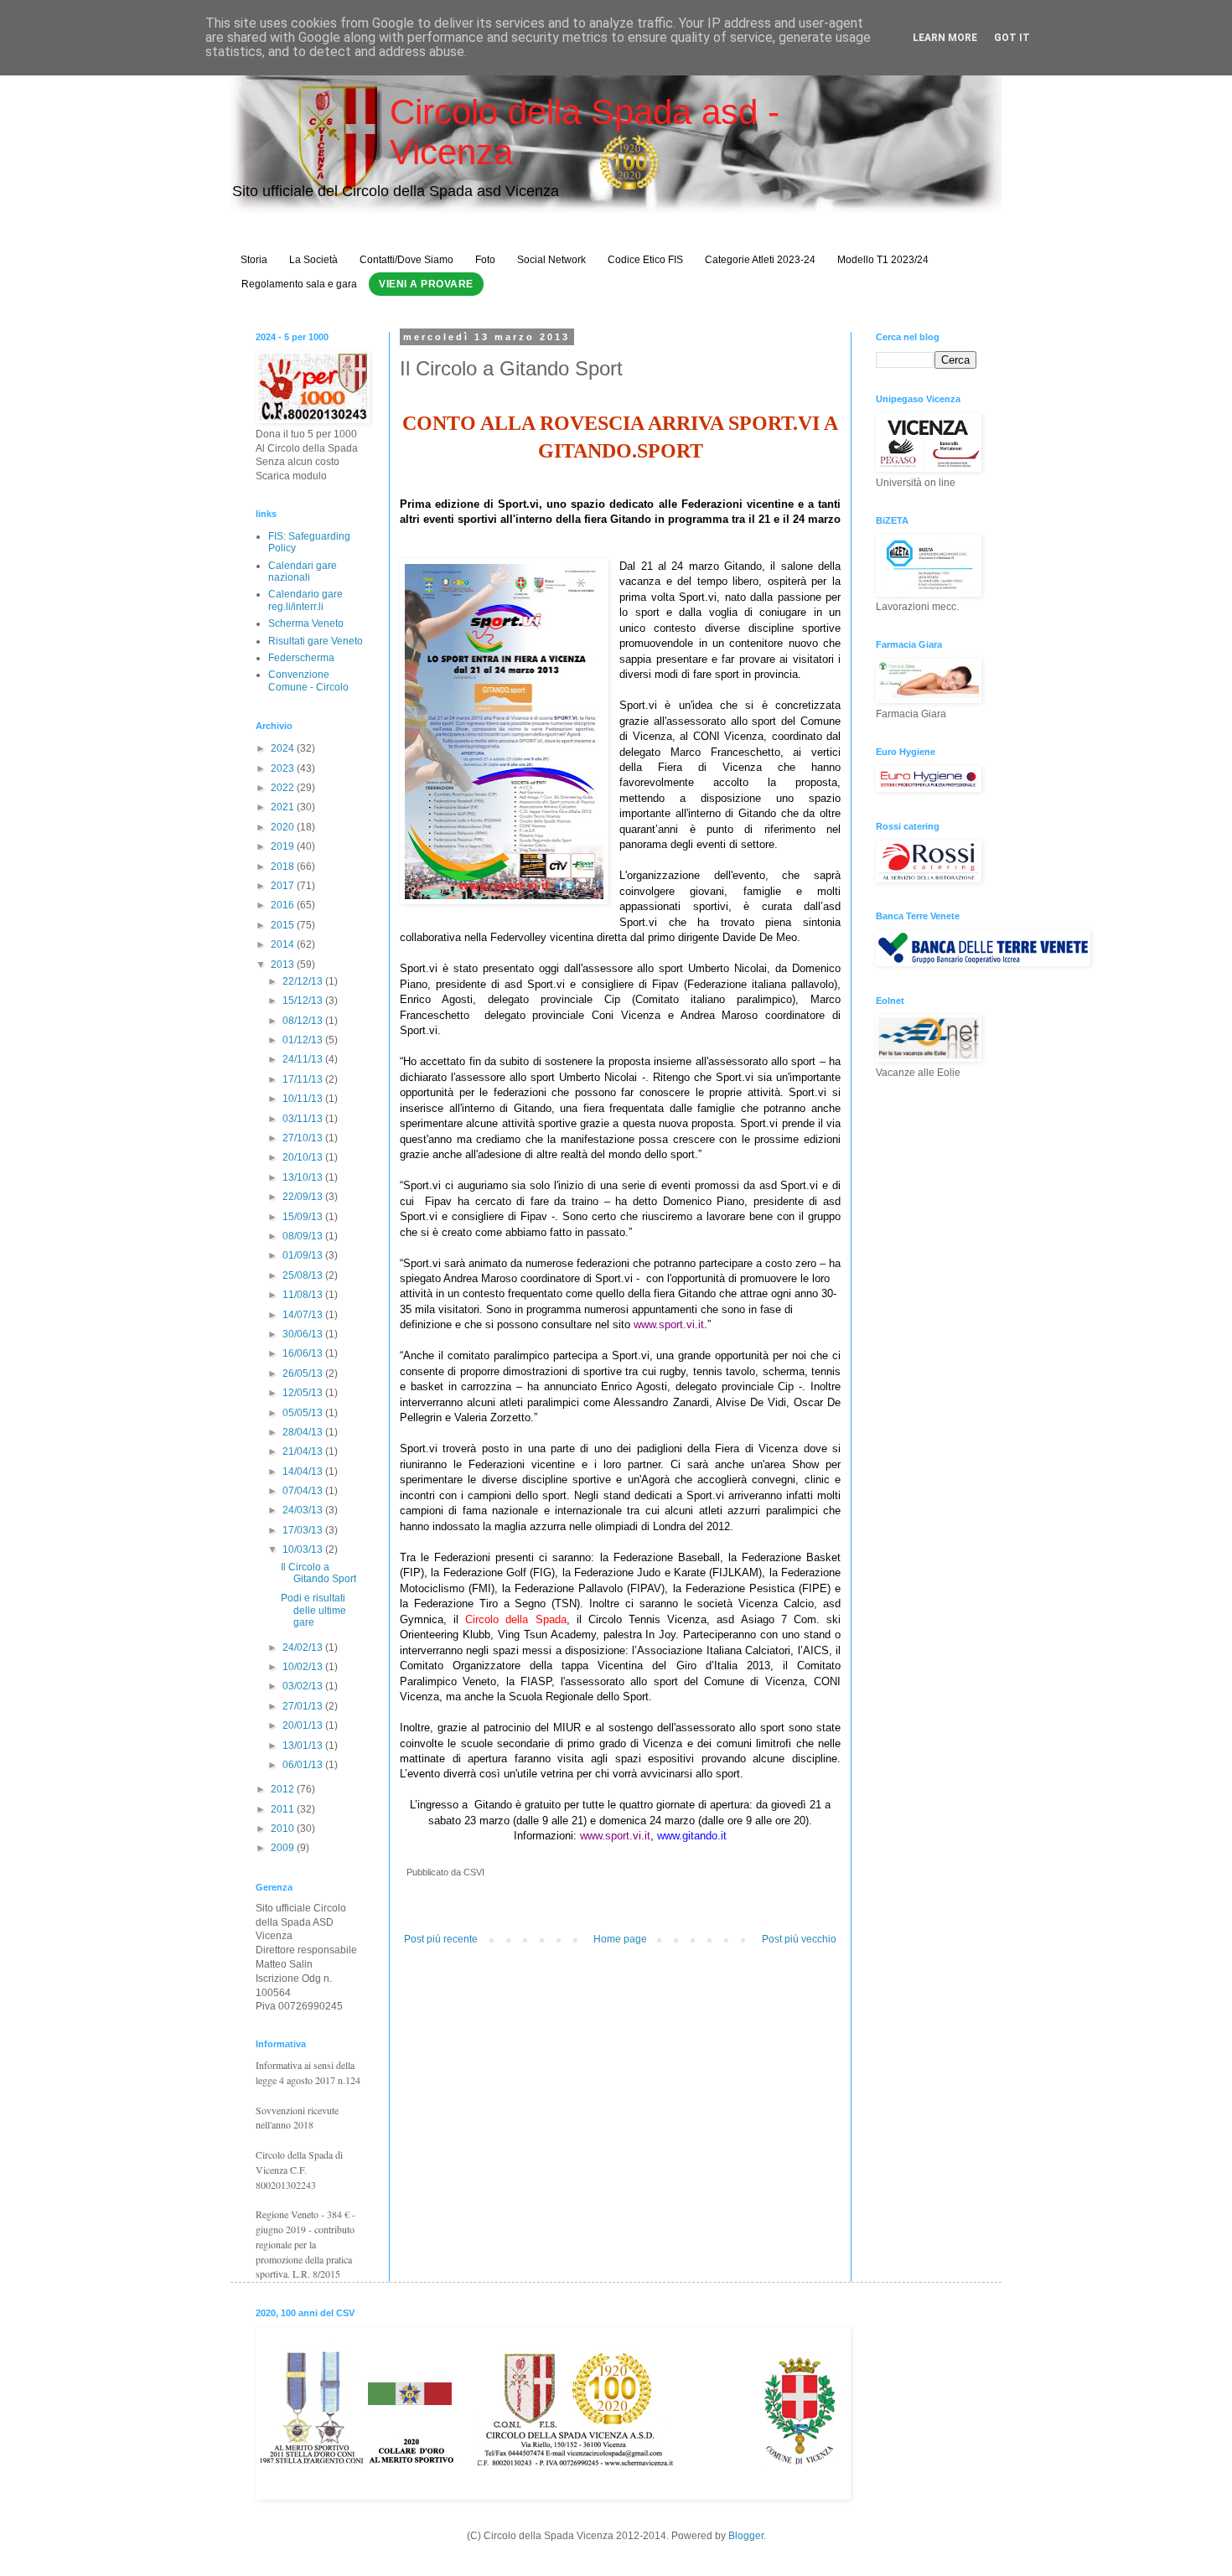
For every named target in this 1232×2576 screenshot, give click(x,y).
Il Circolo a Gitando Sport (318, 1573)
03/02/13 (304, 1686)
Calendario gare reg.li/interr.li (305, 600)
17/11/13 (304, 1079)
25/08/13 (304, 1275)
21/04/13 (304, 1451)
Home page (620, 1939)
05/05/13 (304, 1413)
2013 (284, 965)
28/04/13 (304, 1432)
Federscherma (301, 658)
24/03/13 (304, 1510)
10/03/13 (304, 1549)
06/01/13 (304, 1765)
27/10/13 (304, 1138)
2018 (284, 866)
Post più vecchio (799, 1939)
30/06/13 (304, 1334)
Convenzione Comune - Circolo (308, 680)
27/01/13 (304, 1706)
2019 (284, 846)
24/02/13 (304, 1648)
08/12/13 (304, 1021)
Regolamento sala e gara (299, 284)
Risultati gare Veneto (316, 641)
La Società (313, 260)
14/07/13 (304, 1315)
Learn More (945, 38)
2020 (284, 827)
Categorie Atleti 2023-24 (760, 260)
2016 (284, 905)
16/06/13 (304, 1353)
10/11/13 (304, 1099)
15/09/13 (304, 1217)
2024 (284, 748)
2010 (284, 1829)
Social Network (551, 260)
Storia (254, 260)
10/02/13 (304, 1667)
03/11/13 (304, 1119)
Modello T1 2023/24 (883, 260)
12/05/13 (304, 1393)
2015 (284, 925)
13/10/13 (304, 1177)
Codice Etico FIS (645, 260)
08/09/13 (304, 1236)
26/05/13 (304, 1373)
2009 (284, 1848)
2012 (284, 1789)
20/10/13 (304, 1157)
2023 (284, 768)
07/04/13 (304, 1491)
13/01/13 (304, 1746)
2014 (284, 944)
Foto (485, 260)
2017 (284, 886)
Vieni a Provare (426, 284)
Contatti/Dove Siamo (406, 260)
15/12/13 (304, 1001)
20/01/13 (304, 1725)
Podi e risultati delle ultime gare (313, 1610)
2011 (284, 1809)
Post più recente (441, 1939)
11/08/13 (304, 1295)
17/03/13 (304, 1530)
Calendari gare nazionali (303, 572)
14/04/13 (304, 1472)
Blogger (746, 2536)
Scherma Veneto (306, 623)
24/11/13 (304, 1059)
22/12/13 (304, 981)
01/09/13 (304, 1255)
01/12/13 (304, 1040)
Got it (1012, 38)
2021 (284, 807)
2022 (284, 788)
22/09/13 (304, 1197)
